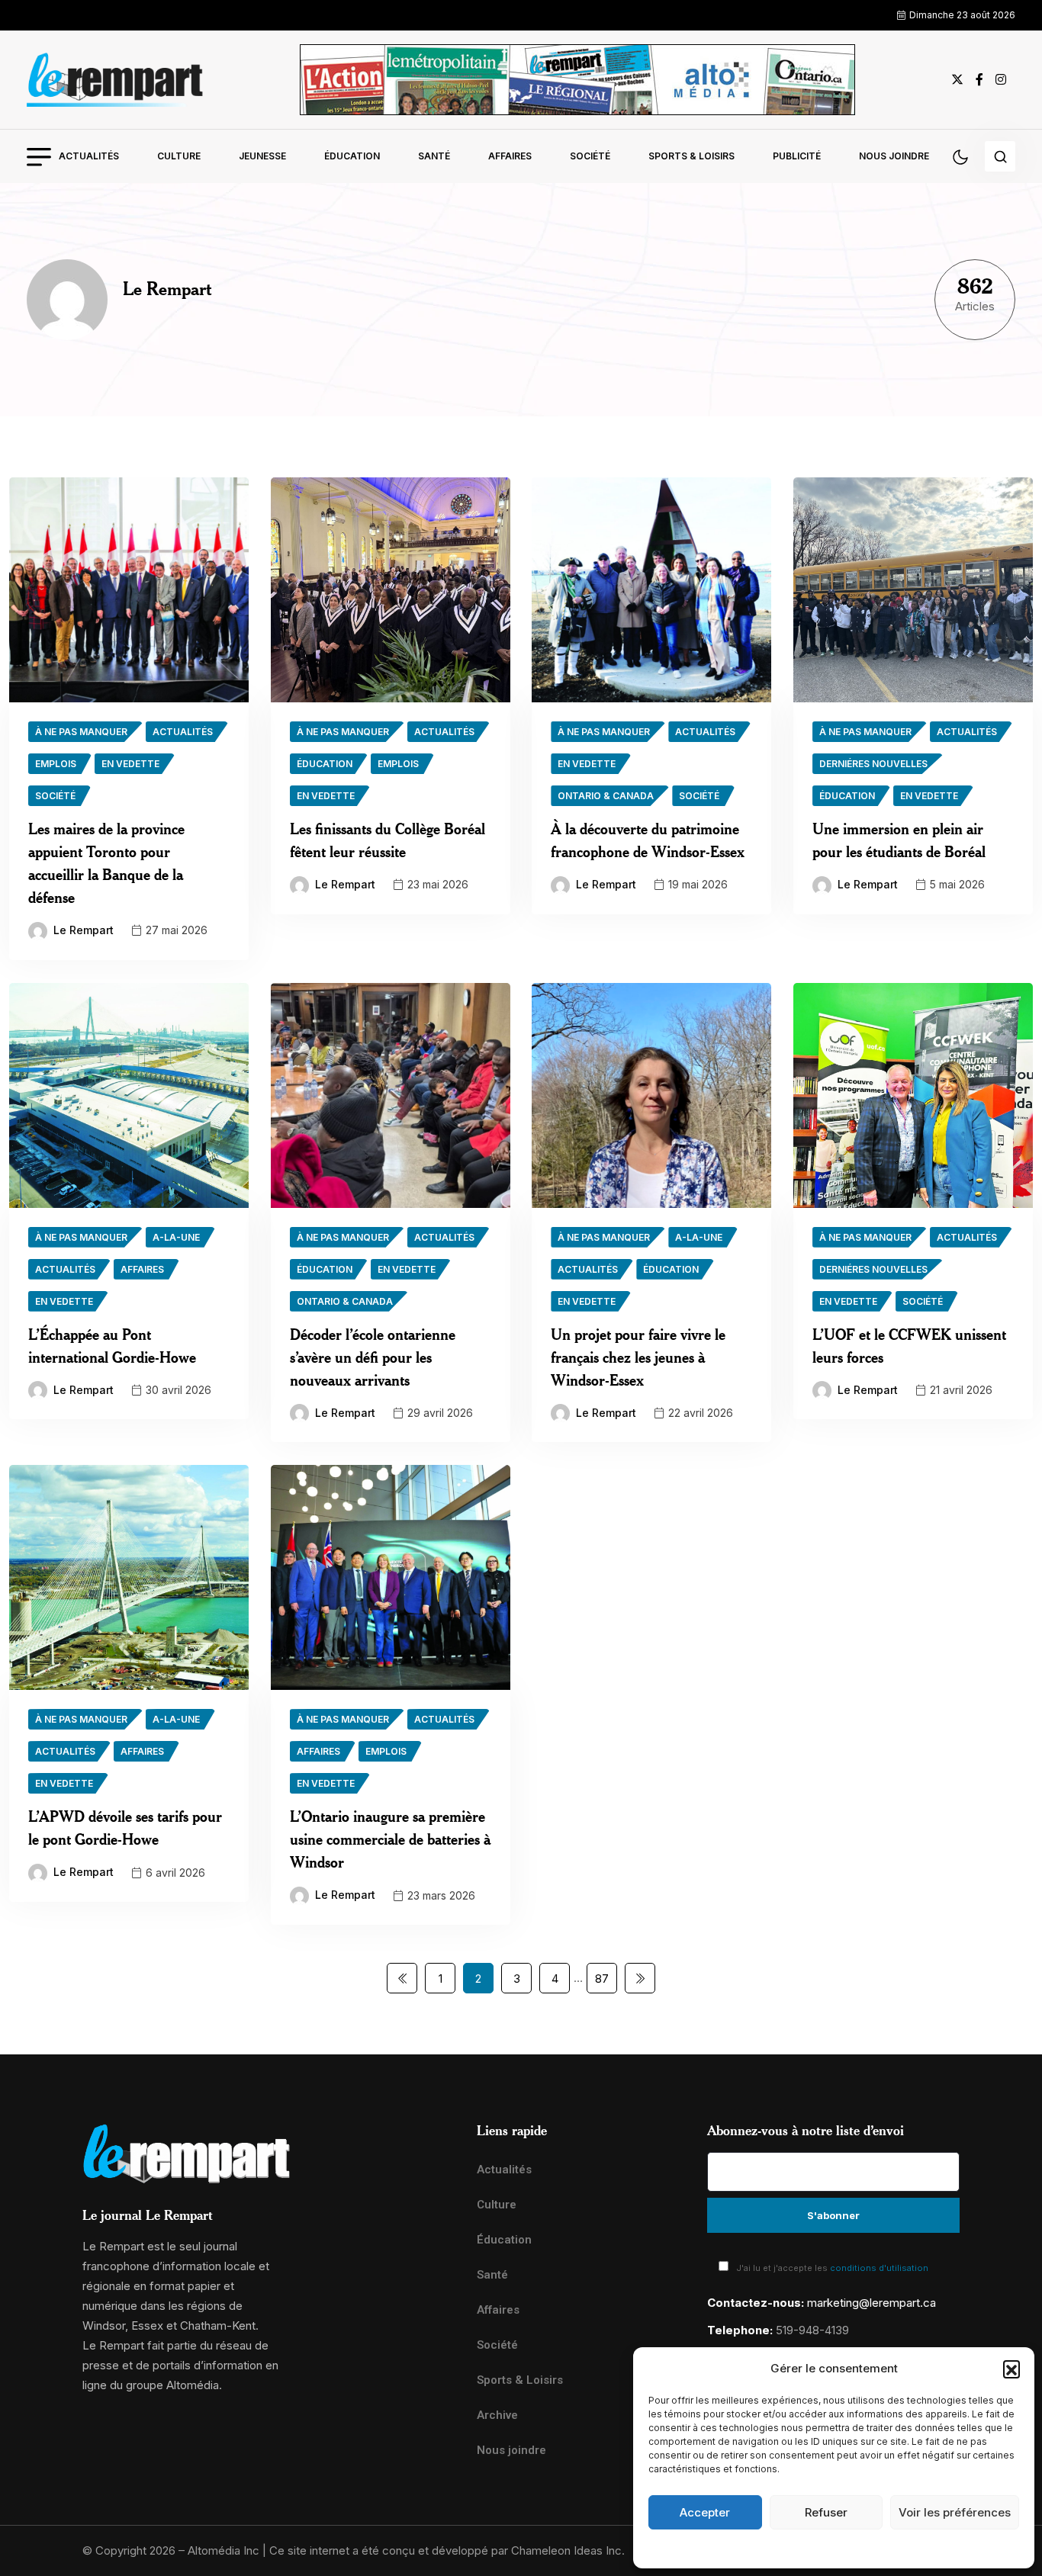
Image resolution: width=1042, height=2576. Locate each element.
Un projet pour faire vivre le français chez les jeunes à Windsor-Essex (638, 1357)
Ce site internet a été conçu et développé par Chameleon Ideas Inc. (447, 2550)
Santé (434, 156)
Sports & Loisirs (691, 156)
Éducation (352, 156)
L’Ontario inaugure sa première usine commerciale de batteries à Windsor (390, 1839)
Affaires (510, 156)
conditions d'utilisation (879, 2268)
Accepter (705, 2512)
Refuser (826, 2512)
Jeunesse (262, 156)
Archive (497, 2415)
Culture (179, 156)
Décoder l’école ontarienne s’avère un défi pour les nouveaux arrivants (373, 1357)
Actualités (89, 156)
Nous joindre (894, 156)
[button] (1011, 2369)
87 (602, 1979)
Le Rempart (84, 930)
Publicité (797, 156)
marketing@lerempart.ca (872, 2303)
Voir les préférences (955, 2512)
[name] (115, 80)
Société (590, 156)
